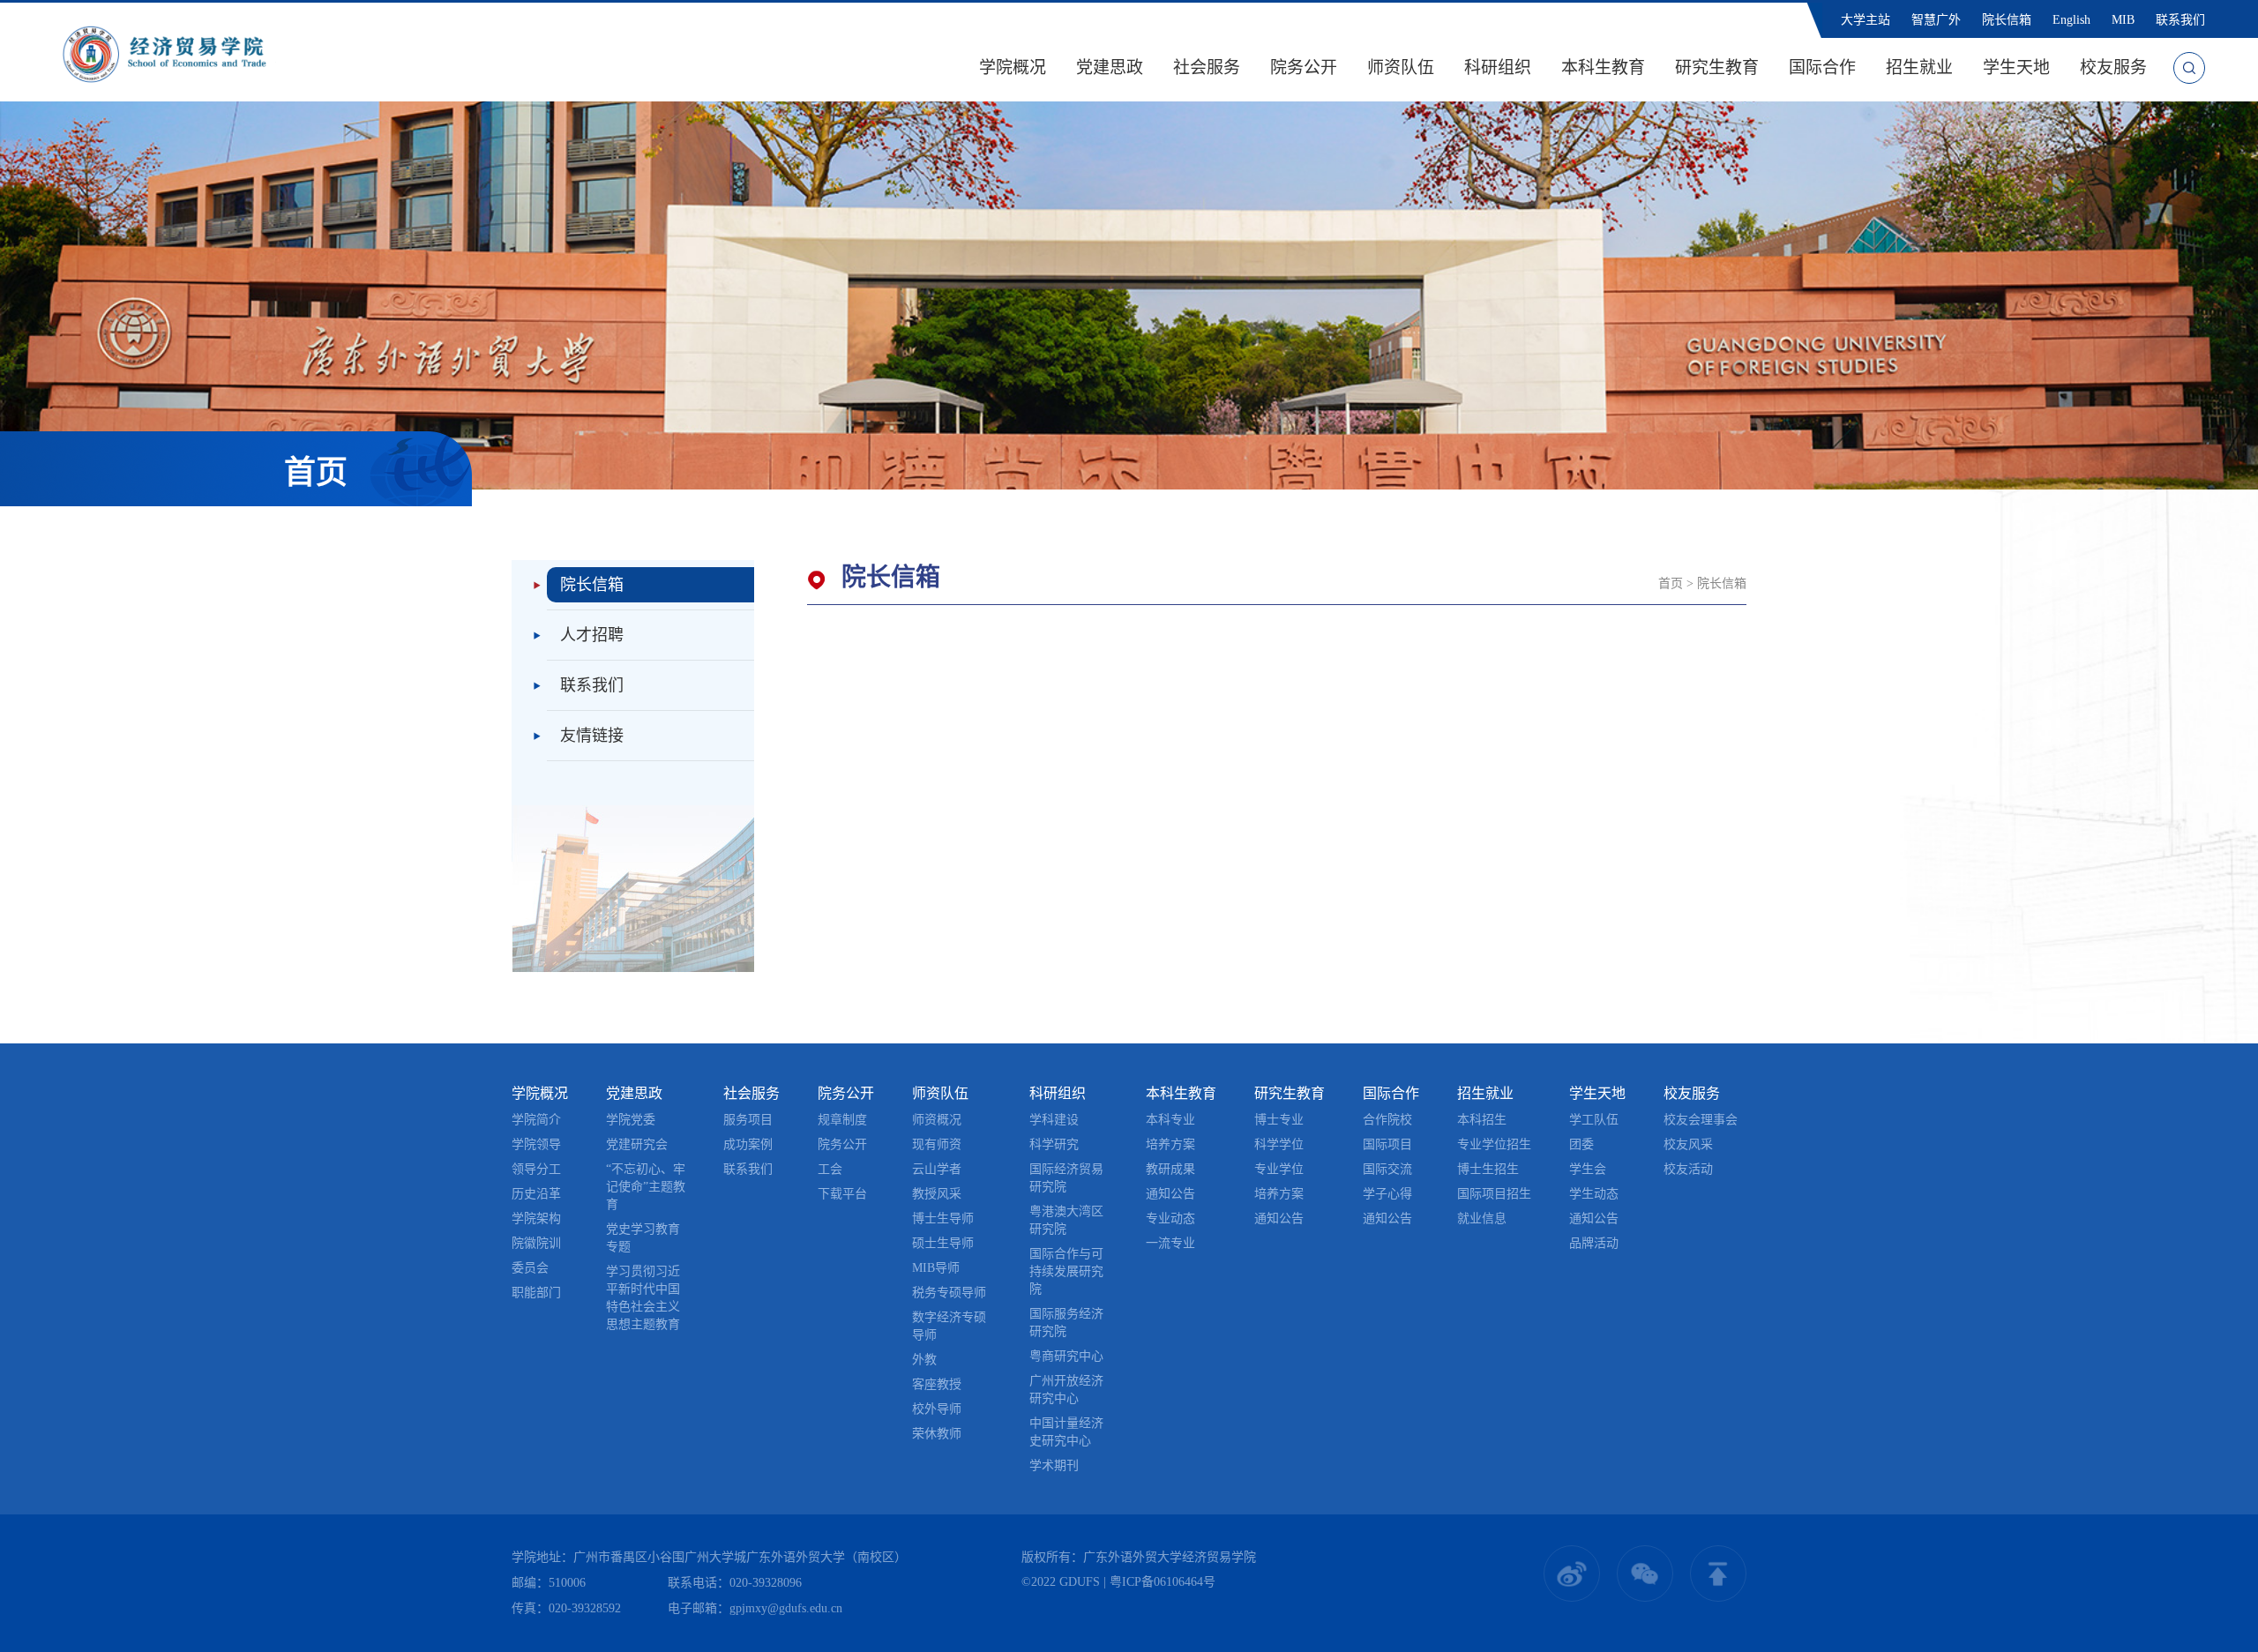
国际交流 (1387, 1169)
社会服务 (1207, 67)
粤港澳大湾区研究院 (1066, 1220)
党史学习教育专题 (643, 1238)
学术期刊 (1054, 1465)
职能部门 (536, 1293)
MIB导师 (936, 1268)
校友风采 (1688, 1144)
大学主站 (1865, 20)
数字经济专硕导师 (949, 1326)
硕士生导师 (943, 1243)
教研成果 (1170, 1169)
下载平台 (842, 1194)
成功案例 (748, 1144)
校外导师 (937, 1409)
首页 (1671, 583)
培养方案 (1170, 1144)
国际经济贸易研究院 (1066, 1178)
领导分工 (536, 1169)
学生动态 (1594, 1194)
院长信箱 (2007, 20)
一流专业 (1170, 1243)
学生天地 (2016, 67)
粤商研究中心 (1066, 1356)
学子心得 (1387, 1194)
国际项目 (1387, 1144)
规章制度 (842, 1120)
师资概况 (937, 1120)
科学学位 (1279, 1144)
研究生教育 (1717, 67)
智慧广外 (1936, 20)
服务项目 (748, 1120)
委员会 (530, 1268)
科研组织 (1498, 67)
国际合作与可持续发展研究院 (1066, 1271)
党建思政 (1110, 67)
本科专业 (1170, 1120)
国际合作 (1822, 67)
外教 (924, 1360)
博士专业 (1279, 1120)
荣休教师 (937, 1434)
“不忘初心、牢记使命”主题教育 (646, 1187)
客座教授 (937, 1384)
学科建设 (1054, 1120)
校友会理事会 (1701, 1120)
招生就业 (1919, 67)
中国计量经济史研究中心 (1066, 1432)
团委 (1581, 1144)
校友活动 (1688, 1169)
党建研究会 (637, 1144)
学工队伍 (1594, 1120)
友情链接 (592, 736)
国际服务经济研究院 (1066, 1323)
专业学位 (1279, 1169)
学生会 (1588, 1169)
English (2071, 20)
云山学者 (937, 1169)
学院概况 (1013, 67)
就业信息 (1482, 1218)
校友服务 (2113, 67)
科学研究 (1054, 1144)
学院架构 (536, 1218)
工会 (830, 1169)
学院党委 (631, 1120)
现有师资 (937, 1144)
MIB (2123, 20)
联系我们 (2180, 20)
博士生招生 (1488, 1169)
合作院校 (1387, 1120)
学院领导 (536, 1144)
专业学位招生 (1494, 1144)
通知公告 (1170, 1194)
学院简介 (536, 1120)
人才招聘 (592, 635)
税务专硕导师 (949, 1293)
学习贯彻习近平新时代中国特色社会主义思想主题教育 (643, 1298)
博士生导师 (943, 1218)
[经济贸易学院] (164, 52)
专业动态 (1170, 1218)
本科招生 (1482, 1120)
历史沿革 (536, 1194)
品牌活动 (1594, 1243)
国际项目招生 (1494, 1194)
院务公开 (1304, 67)
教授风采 (937, 1194)
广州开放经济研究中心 (1066, 1390)
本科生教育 (1603, 67)
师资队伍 (1401, 67)
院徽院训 (536, 1243)
